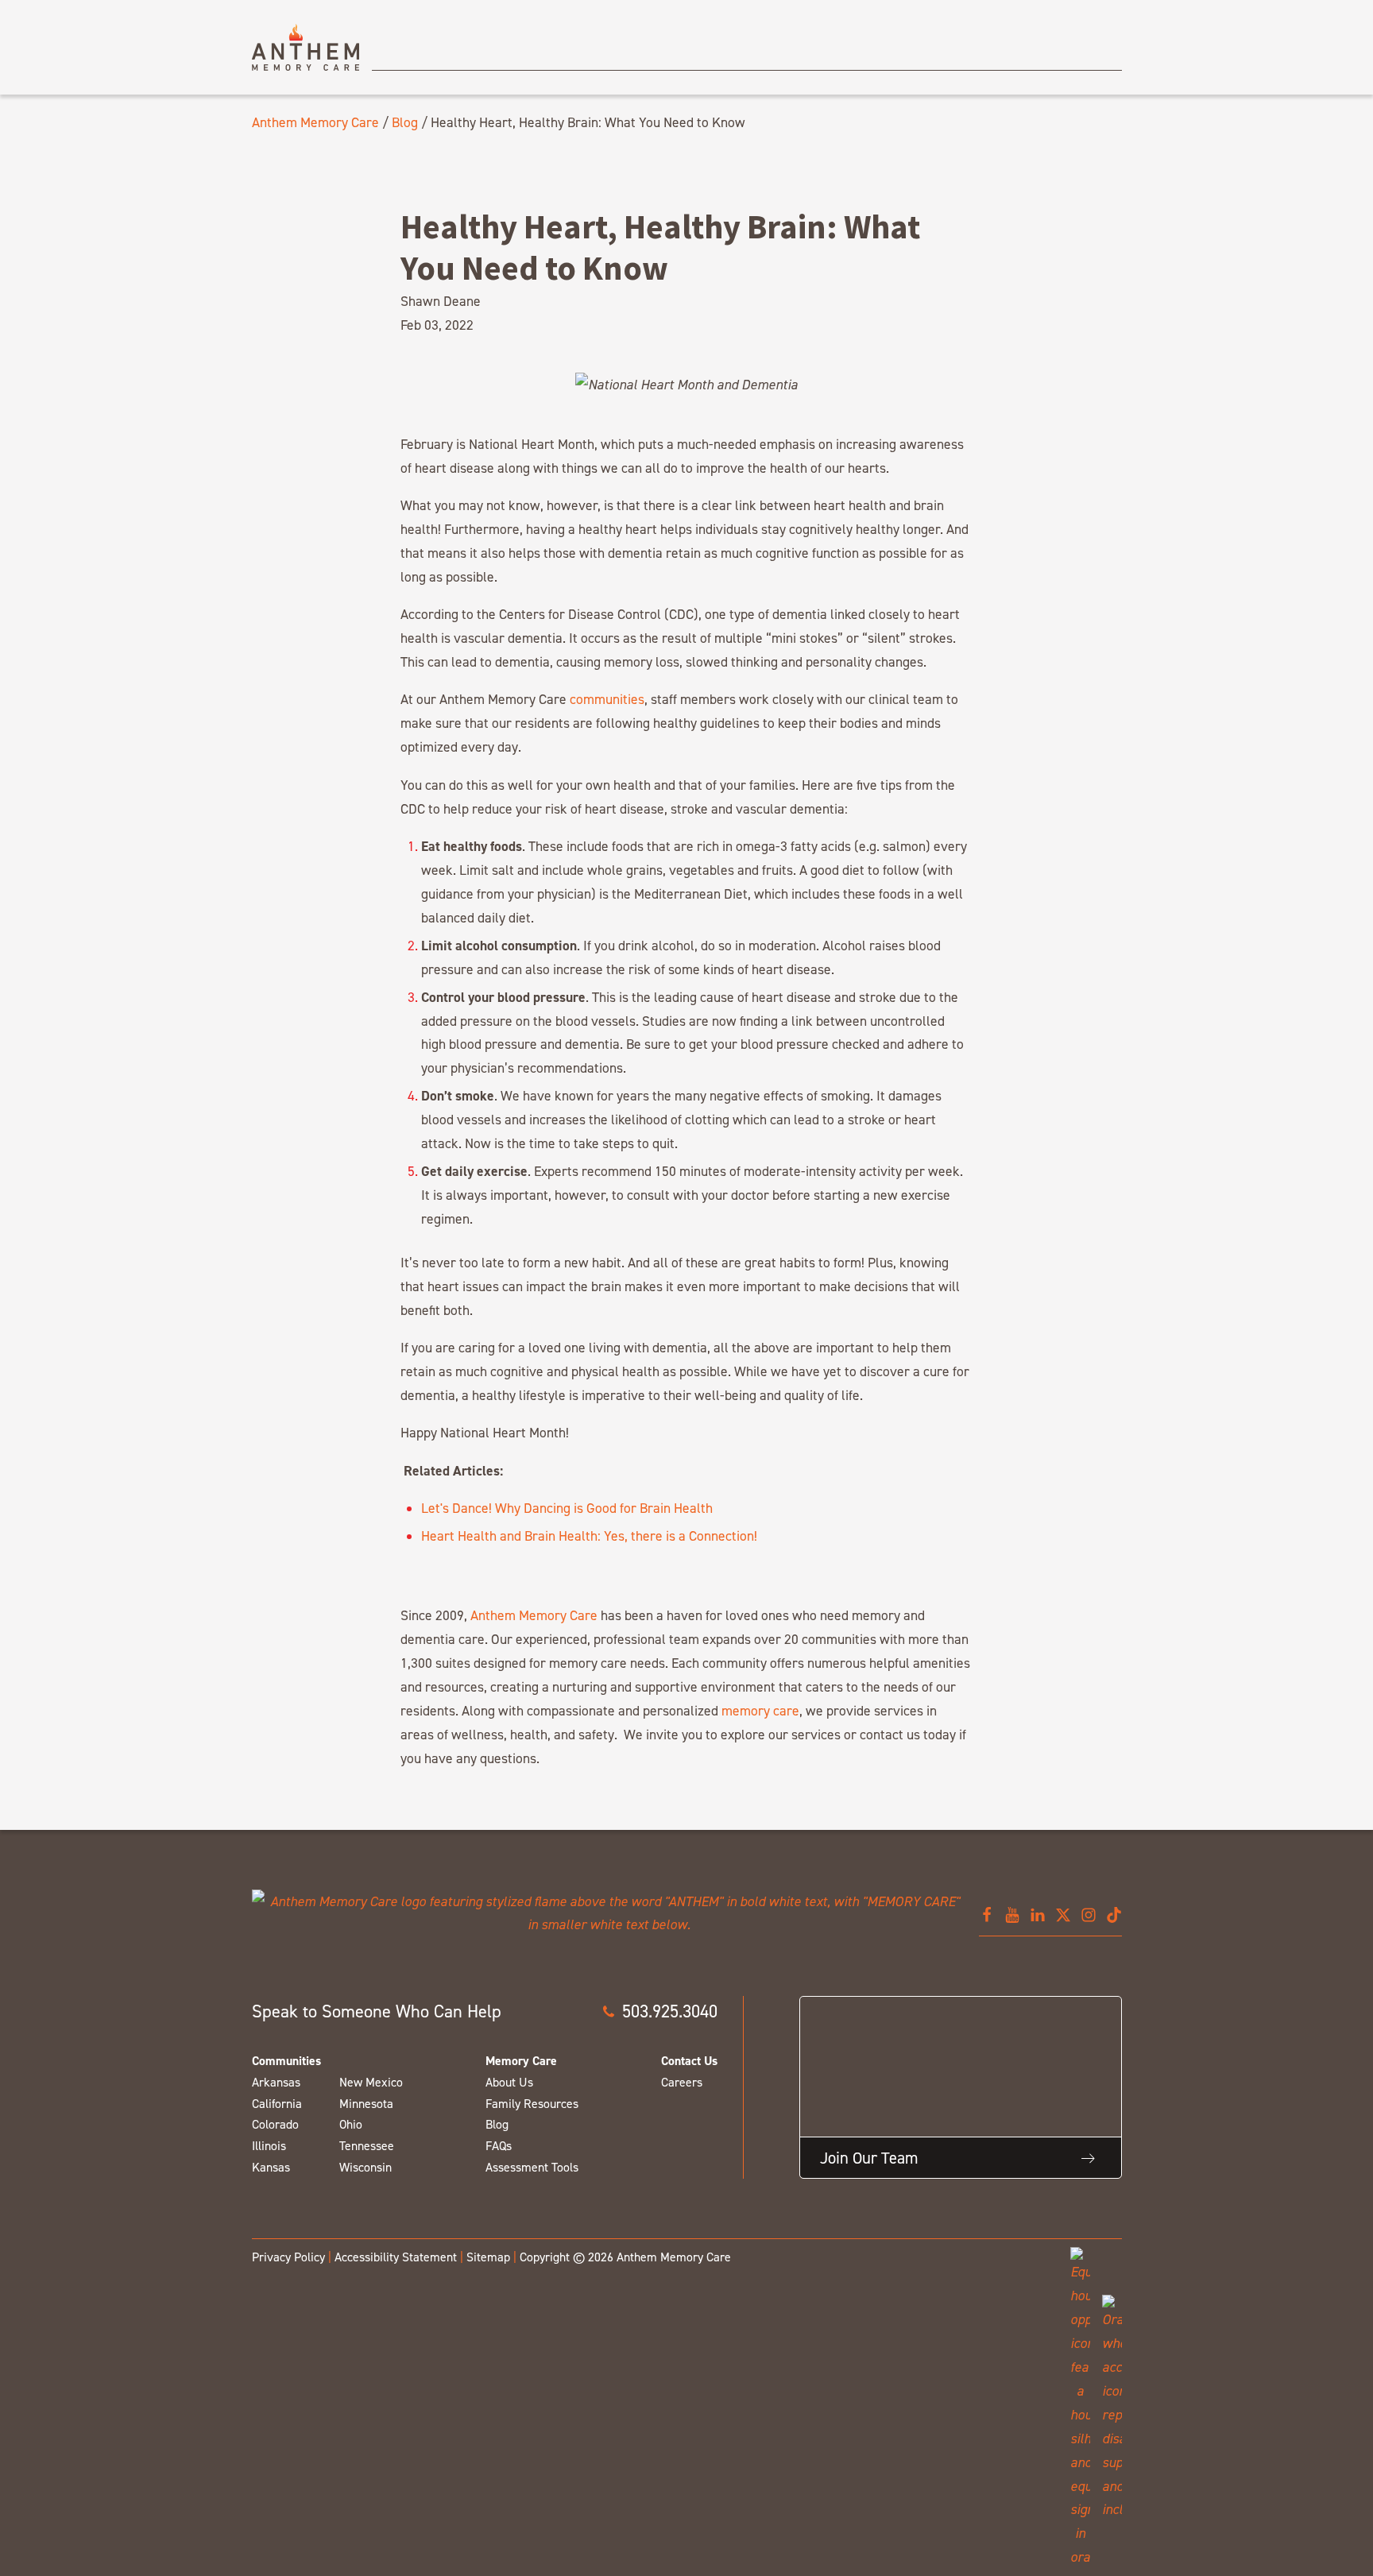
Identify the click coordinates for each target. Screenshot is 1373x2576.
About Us (509, 2082)
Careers (682, 2082)
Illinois (269, 2146)
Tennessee (367, 2146)
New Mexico (371, 2082)
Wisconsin (365, 2167)
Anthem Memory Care (315, 122)
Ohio (351, 2124)
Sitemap (488, 2257)
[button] (659, 2011)
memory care (760, 1710)
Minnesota (366, 2104)
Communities (286, 2061)
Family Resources (532, 2104)
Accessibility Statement (396, 2257)
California (277, 2104)
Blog (405, 122)
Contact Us (689, 2061)
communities (607, 699)
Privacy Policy (288, 2257)
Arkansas (276, 2082)
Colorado (275, 2124)
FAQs (499, 2146)
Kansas (271, 2167)
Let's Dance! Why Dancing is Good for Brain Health (567, 1508)
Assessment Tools (532, 2167)
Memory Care (521, 2061)
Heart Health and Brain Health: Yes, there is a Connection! (589, 1536)
